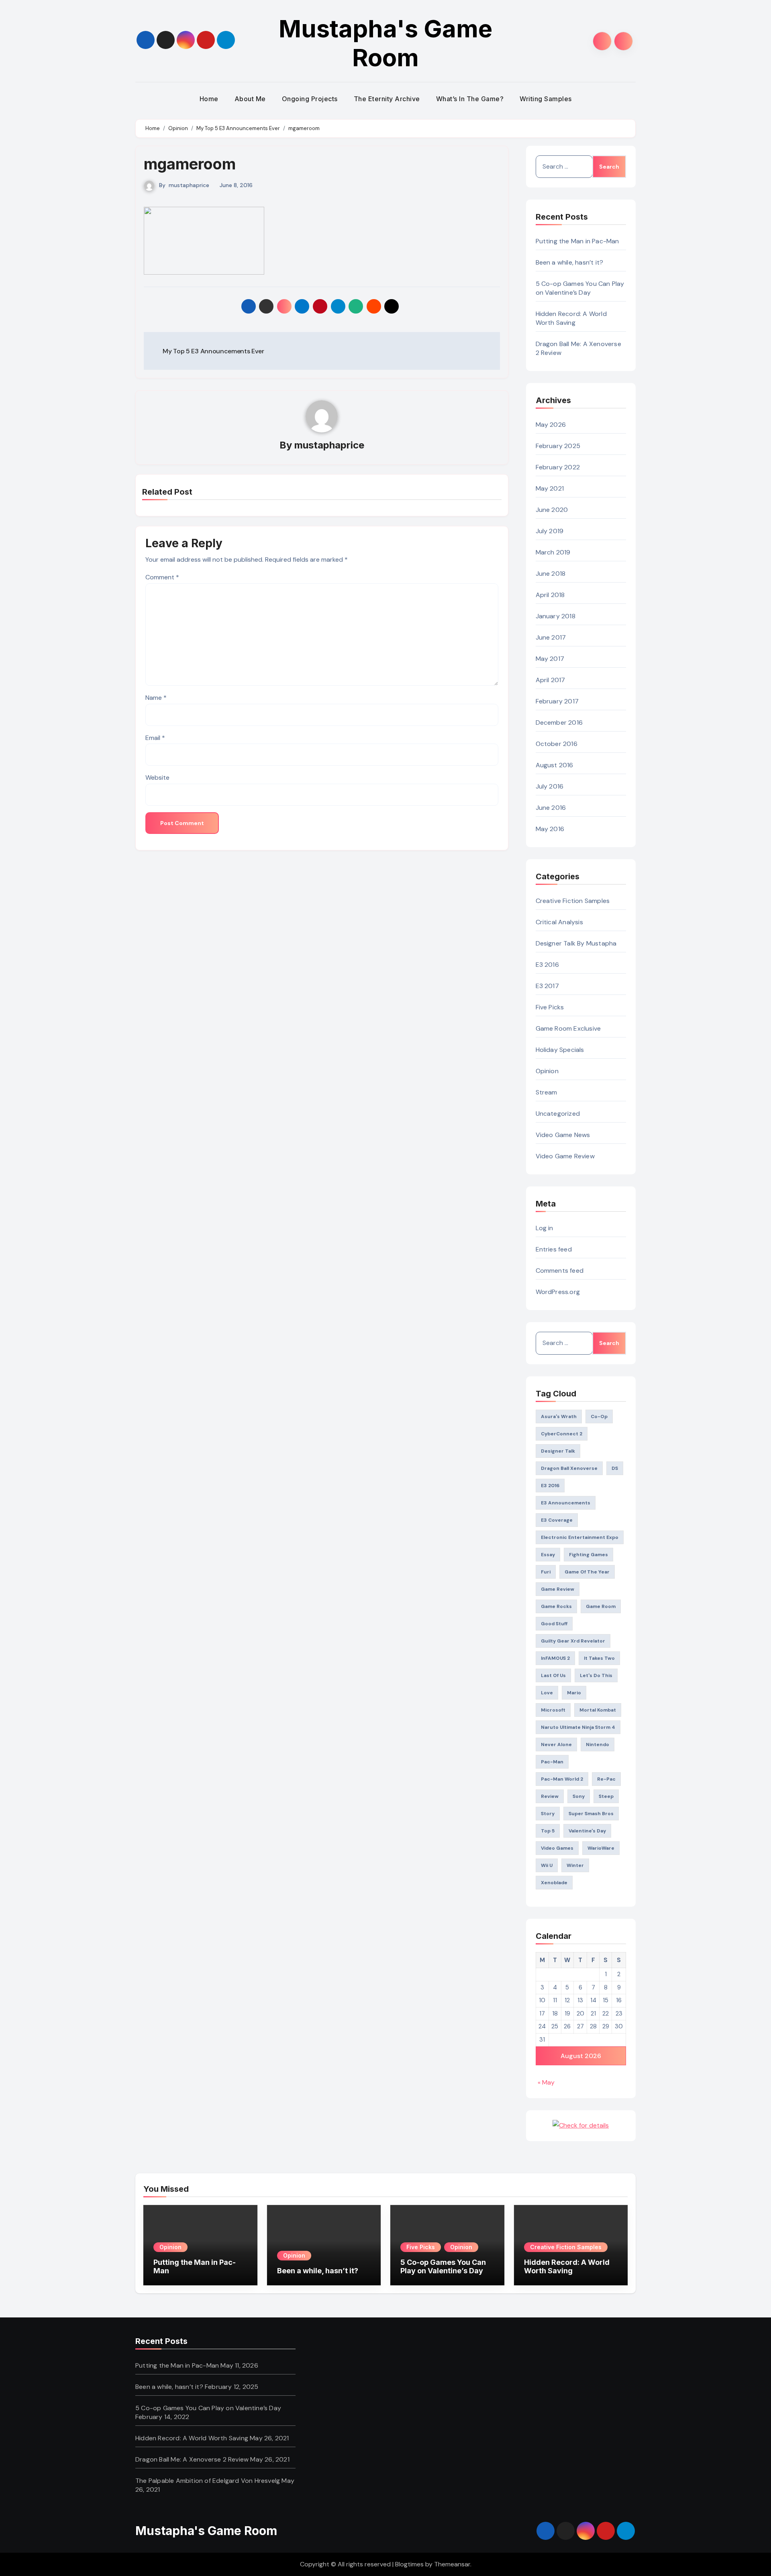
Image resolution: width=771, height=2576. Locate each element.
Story (548, 1814)
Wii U (547, 1865)
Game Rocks (556, 1606)
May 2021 (550, 488)
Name (156, 698)
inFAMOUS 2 (555, 1658)
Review (550, 1796)
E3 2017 (547, 986)
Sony (579, 1796)
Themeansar (452, 2564)
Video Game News (563, 1135)
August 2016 (555, 765)
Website (157, 777)
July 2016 (550, 786)
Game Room (601, 1606)
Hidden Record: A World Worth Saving (571, 318)
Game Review (558, 1589)
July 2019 (550, 531)
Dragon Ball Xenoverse (569, 1468)
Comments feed (560, 1271)
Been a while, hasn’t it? (570, 262)
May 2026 (551, 425)
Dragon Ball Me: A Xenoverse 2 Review (192, 2459)
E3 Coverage (557, 1520)
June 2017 (551, 637)
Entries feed (554, 1249)
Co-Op (599, 1416)
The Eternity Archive (387, 99)
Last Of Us (553, 1675)
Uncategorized (558, 1114)
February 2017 (557, 701)
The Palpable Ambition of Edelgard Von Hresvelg (208, 2481)
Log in (545, 1228)
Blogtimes (409, 2564)
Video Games (557, 1848)
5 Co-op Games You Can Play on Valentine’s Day (580, 288)
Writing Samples (546, 99)
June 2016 (551, 808)
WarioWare (601, 1848)
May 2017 (550, 659)
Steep (606, 1796)
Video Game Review (565, 1156)
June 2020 (552, 510)
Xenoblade (554, 1883)
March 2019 (553, 552)
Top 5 (548, 1831)
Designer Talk (558, 1451)
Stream (547, 1092)
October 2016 (557, 744)
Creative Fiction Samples (573, 901)
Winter (575, 1865)
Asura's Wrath (559, 1416)
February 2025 (558, 446)
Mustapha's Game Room (385, 43)
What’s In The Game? (470, 99)
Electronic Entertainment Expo (580, 1537)
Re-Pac (606, 1779)
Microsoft (553, 1710)
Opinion (547, 1071)
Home (209, 99)
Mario (574, 1693)
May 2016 (550, 829)
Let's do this (596, 1675)
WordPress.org (558, 1292)
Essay (548, 1555)
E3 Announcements (566, 1503)
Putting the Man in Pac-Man (577, 241)
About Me (250, 99)
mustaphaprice (189, 185)
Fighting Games (588, 1555)
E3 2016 (547, 965)
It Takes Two (599, 1658)
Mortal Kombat (598, 1710)
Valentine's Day (587, 1831)
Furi (546, 1572)
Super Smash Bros (591, 1814)
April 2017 (551, 680)
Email (155, 738)
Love (547, 1693)
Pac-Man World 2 (562, 1779)
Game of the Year (587, 1572)
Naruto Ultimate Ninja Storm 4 (578, 1727)
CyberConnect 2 (562, 1434)
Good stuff (554, 1624)
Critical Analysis (559, 922)
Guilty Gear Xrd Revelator (573, 1641)
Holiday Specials (560, 1050)
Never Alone (556, 1745)
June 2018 (551, 574)
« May (546, 2082)
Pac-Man (552, 1762)
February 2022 (558, 467)
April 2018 (550, 595)
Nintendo (598, 1745)
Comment (162, 577)
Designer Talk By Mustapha (576, 943)
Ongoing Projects (310, 99)
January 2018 (556, 616)
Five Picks (550, 1007)
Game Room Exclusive (568, 1028)
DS (615, 1468)
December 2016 (559, 722)
